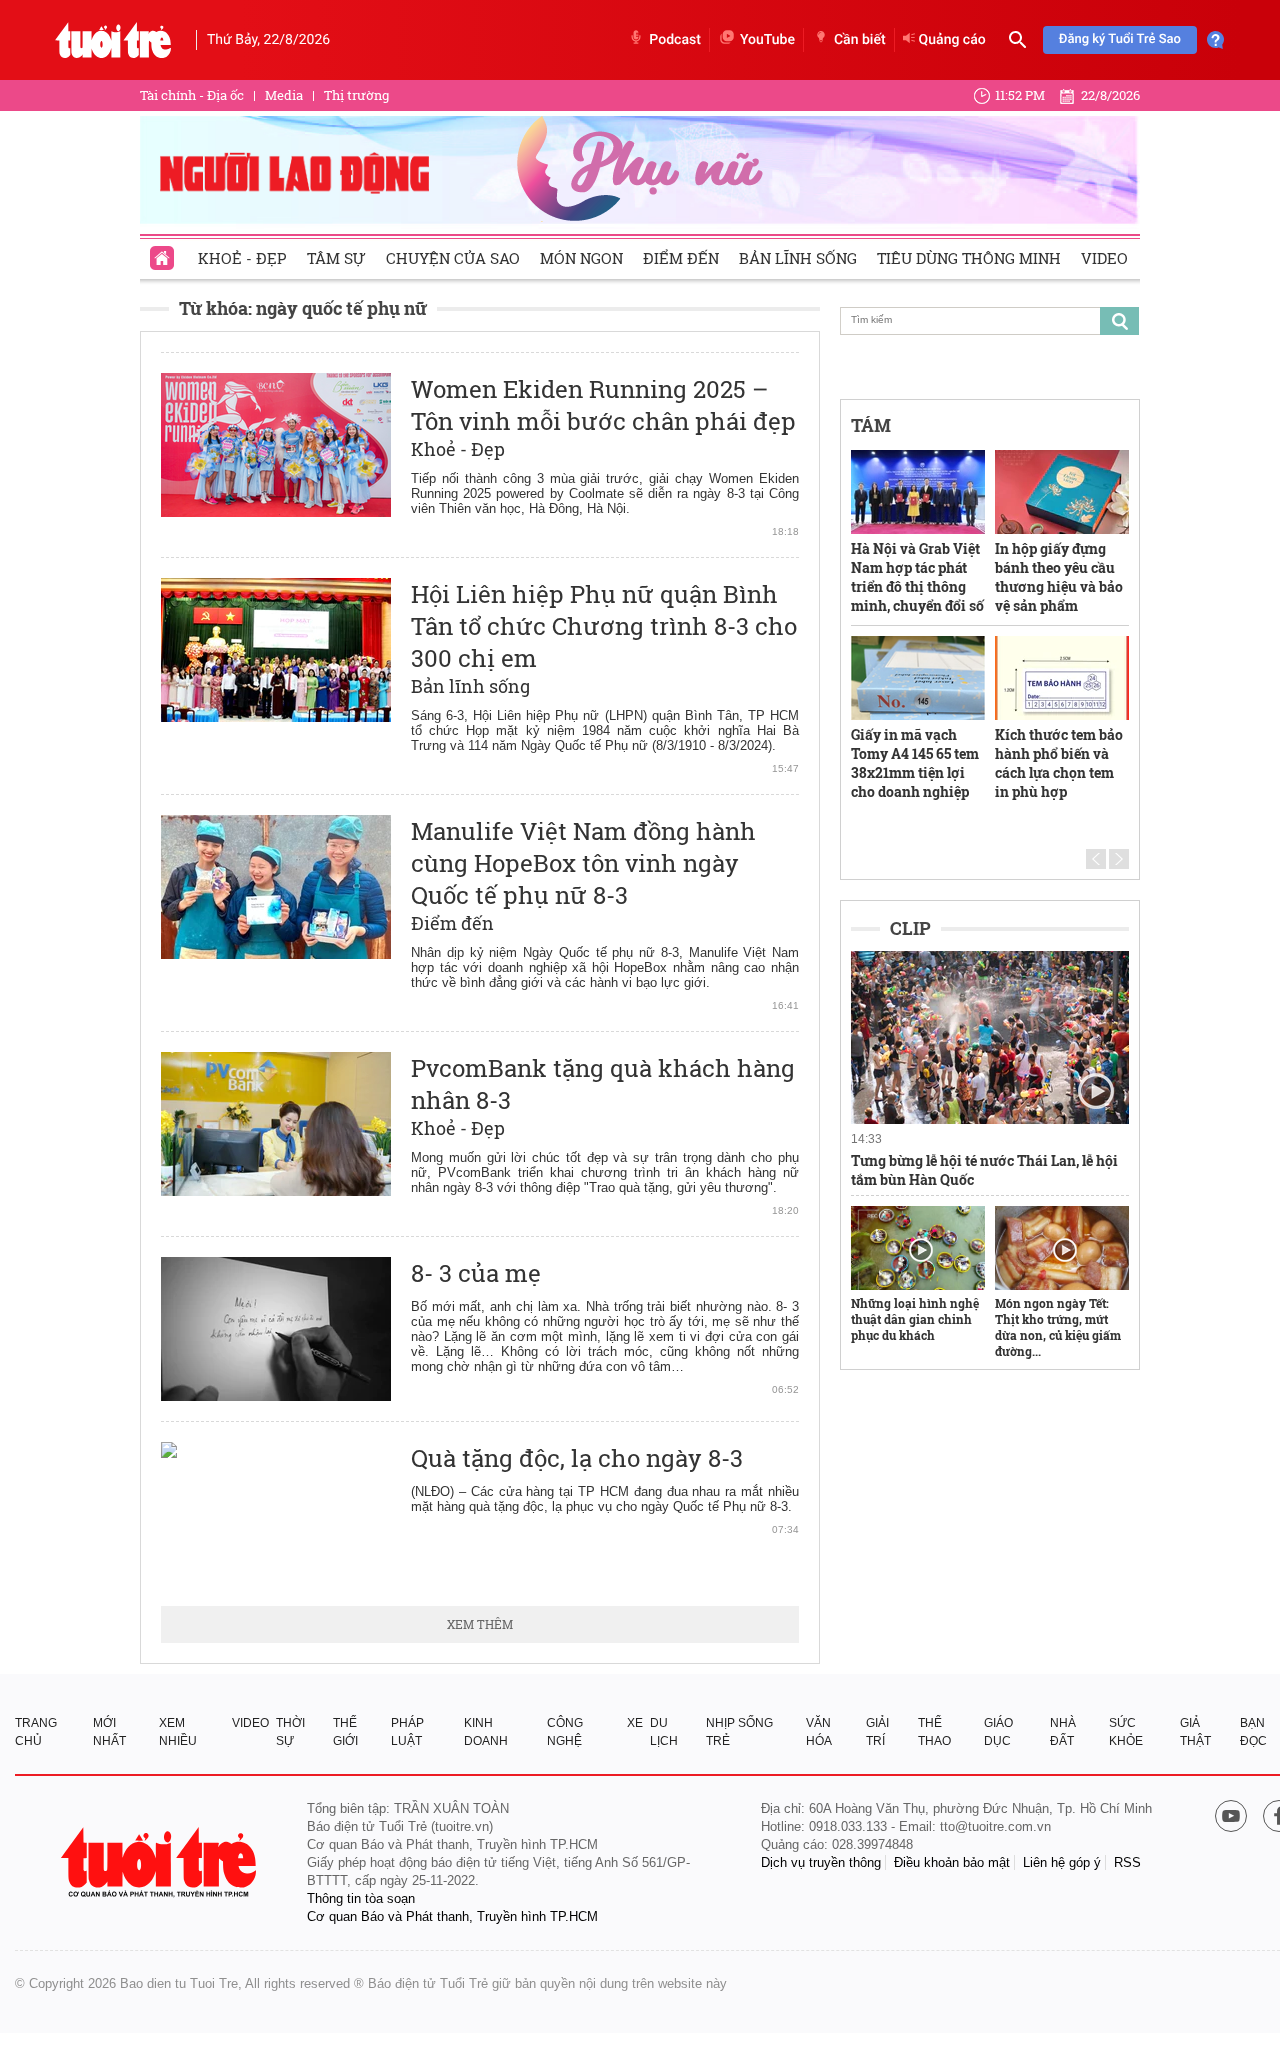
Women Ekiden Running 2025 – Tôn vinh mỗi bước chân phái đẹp (603, 405)
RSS (1127, 1862)
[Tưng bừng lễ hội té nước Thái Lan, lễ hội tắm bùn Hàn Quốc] (990, 1038)
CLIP (910, 928)
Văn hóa (819, 1732)
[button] (1096, 859)
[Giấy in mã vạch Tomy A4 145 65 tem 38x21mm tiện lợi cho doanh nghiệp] (918, 678)
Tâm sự (336, 258)
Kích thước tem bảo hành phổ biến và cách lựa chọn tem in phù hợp (1059, 763)
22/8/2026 (1110, 95)
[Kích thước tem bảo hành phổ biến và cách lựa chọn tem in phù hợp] (1062, 678)
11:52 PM (1020, 95)
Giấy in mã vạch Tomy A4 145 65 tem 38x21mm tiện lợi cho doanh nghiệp (915, 763)
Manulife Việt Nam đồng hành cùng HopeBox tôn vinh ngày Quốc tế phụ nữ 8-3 (583, 863)
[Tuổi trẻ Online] (161, 1862)
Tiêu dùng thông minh (969, 258)
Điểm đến (681, 258)
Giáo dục (998, 1732)
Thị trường (356, 95)
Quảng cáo (952, 40)
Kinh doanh (486, 1732)
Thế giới (345, 1732)
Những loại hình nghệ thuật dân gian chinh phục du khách (915, 1319)
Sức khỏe (1126, 1732)
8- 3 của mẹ (476, 1273)
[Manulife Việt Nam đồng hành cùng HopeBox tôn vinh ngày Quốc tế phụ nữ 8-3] (276, 887)
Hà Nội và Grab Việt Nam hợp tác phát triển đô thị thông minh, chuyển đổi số (917, 577)
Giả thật (1195, 1732)
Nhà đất (1063, 1732)
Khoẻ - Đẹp (242, 258)
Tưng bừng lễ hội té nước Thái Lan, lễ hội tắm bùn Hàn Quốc (984, 1170)
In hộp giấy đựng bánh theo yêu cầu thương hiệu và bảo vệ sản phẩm (1059, 577)
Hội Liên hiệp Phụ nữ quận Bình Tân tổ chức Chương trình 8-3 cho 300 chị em (604, 626)
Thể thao (934, 1732)
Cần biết (860, 40)
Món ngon (581, 258)
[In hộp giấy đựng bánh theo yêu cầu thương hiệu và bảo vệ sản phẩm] (1062, 492)
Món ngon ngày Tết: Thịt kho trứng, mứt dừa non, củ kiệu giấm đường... (1058, 1327)
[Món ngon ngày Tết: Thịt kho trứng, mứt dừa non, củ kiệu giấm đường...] (1062, 1248)
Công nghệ (565, 1732)
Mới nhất (109, 1732)
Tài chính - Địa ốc (192, 95)
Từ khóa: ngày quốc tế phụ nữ (303, 308)
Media (284, 95)
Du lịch (664, 1732)
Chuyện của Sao (453, 258)
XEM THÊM (480, 1624)
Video (1104, 258)
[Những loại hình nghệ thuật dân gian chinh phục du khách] (918, 1248)
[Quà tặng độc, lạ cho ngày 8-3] (276, 1514)
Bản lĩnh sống (798, 258)
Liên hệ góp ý (1062, 1862)
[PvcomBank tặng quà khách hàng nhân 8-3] (276, 1124)
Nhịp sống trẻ (739, 1732)
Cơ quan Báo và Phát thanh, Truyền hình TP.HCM (452, 1916)
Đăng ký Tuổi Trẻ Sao (1120, 39)
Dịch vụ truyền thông (821, 1862)
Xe (635, 1723)
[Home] (164, 252)
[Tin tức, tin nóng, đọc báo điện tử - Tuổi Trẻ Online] (113, 40)
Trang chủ (36, 1732)
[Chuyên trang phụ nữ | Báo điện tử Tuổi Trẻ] (640, 169)
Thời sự (290, 1732)
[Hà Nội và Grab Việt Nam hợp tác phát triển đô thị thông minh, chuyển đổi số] (918, 492)
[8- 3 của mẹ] (276, 1329)
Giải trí (877, 1732)
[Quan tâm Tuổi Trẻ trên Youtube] (1231, 1817)
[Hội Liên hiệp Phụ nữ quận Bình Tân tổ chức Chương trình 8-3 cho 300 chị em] (276, 650)
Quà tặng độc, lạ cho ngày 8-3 (577, 1458)
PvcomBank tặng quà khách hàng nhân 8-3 (603, 1084)
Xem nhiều (178, 1732)
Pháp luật (407, 1732)
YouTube (767, 40)
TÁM (871, 425)
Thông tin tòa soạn (361, 1898)
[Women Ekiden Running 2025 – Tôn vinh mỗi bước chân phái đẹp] (276, 445)
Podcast (675, 40)
